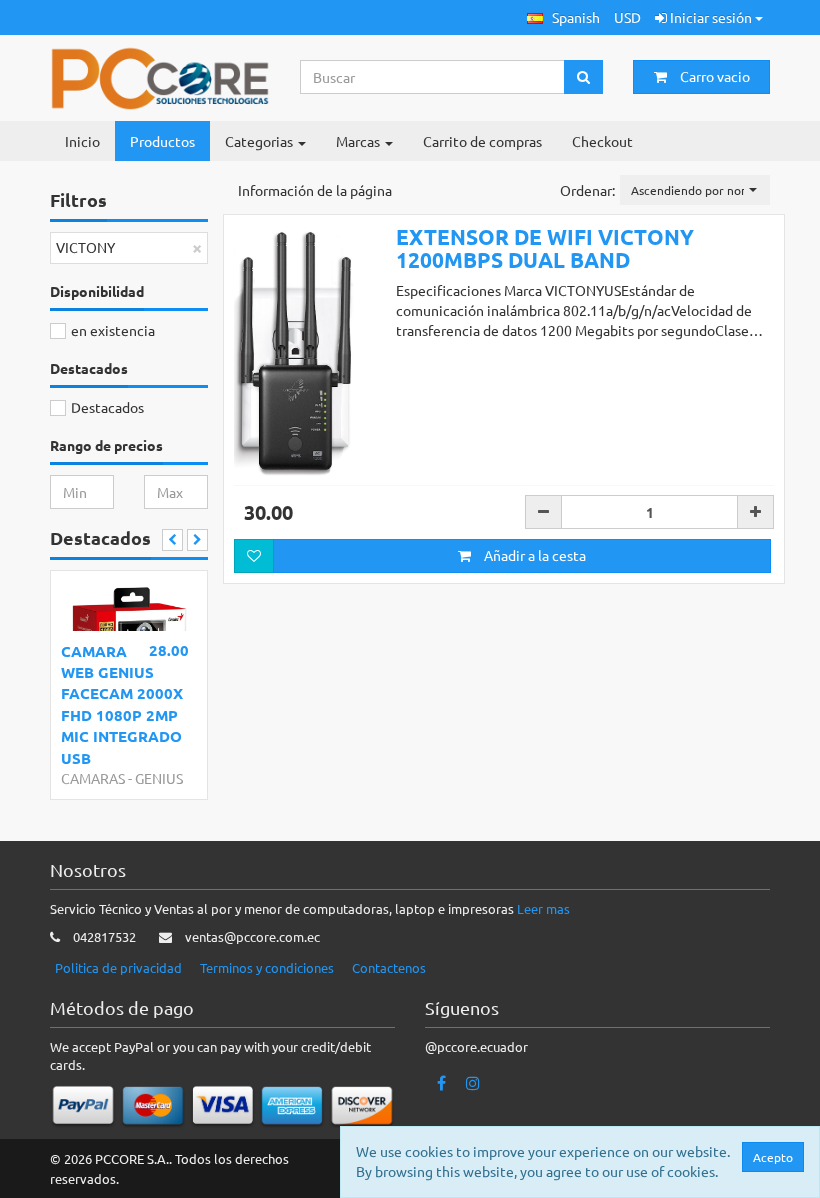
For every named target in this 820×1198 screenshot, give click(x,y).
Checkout (602, 141)
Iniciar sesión (711, 17)
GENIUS (159, 778)
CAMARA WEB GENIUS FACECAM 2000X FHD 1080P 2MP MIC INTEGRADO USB (122, 704)
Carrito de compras (482, 141)
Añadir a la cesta (533, 555)
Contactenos (389, 967)
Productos (162, 141)
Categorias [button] (260, 141)
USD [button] (627, 17)
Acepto (773, 1157)
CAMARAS (93, 778)
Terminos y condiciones (267, 967)
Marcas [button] (359, 141)
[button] (563, 17)
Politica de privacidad (118, 967)
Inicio (82, 141)
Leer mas (543, 908)
